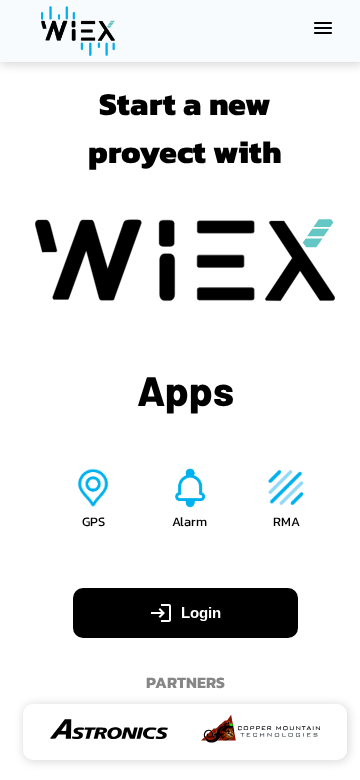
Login (201, 612)
